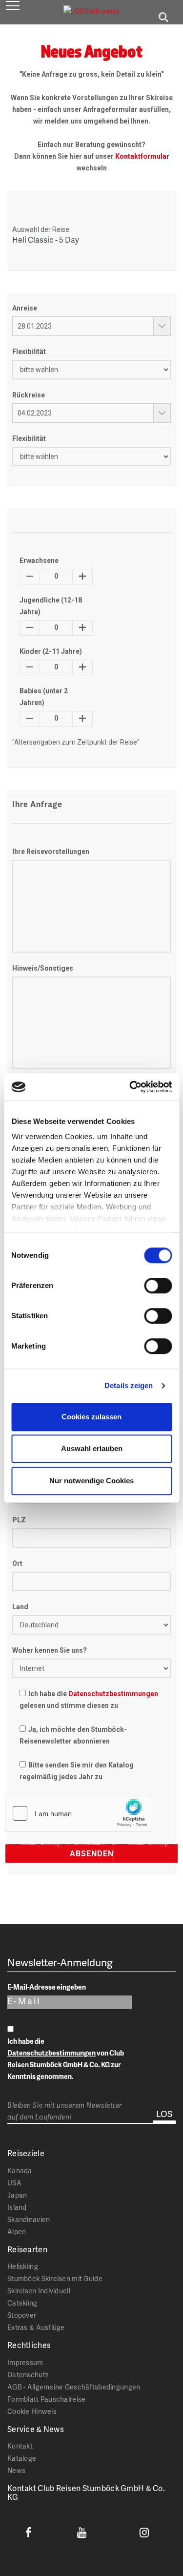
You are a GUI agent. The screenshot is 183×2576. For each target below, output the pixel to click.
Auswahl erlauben (92, 1448)
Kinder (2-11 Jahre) (51, 651)
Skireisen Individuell (39, 2291)
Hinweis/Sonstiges (43, 968)
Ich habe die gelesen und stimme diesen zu (89, 1700)
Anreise (25, 308)
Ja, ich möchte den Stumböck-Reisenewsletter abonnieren (73, 1735)
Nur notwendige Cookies (91, 1481)
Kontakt (20, 2446)
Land (20, 1607)
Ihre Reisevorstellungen (51, 852)
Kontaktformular (142, 156)
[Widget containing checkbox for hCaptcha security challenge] (79, 1813)
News (16, 2470)
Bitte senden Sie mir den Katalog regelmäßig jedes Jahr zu (77, 1771)
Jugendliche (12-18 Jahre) (51, 606)
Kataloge (22, 2458)
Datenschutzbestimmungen (113, 1694)
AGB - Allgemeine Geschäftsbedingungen (74, 2387)
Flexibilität (29, 352)
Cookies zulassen (91, 1417)
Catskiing (22, 2303)
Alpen (17, 2232)
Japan (17, 2195)
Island (17, 2207)
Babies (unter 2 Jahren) (44, 697)
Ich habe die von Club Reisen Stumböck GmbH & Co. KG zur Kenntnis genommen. (66, 2059)
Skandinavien (29, 2219)
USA (14, 2183)
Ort (17, 1563)
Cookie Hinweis (32, 2411)
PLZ (19, 1520)
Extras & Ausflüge (36, 2327)
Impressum (25, 2362)
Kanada (20, 2171)
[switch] (158, 1286)
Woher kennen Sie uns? (50, 1650)
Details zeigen (129, 1385)
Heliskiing (23, 2266)
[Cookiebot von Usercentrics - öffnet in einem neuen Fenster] (130, 1087)
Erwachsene (39, 561)
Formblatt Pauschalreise (46, 2399)
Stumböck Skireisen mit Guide (55, 2278)
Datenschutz (28, 2375)
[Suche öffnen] (163, 18)
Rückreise (29, 395)
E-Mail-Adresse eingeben (47, 1987)
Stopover (22, 2315)
